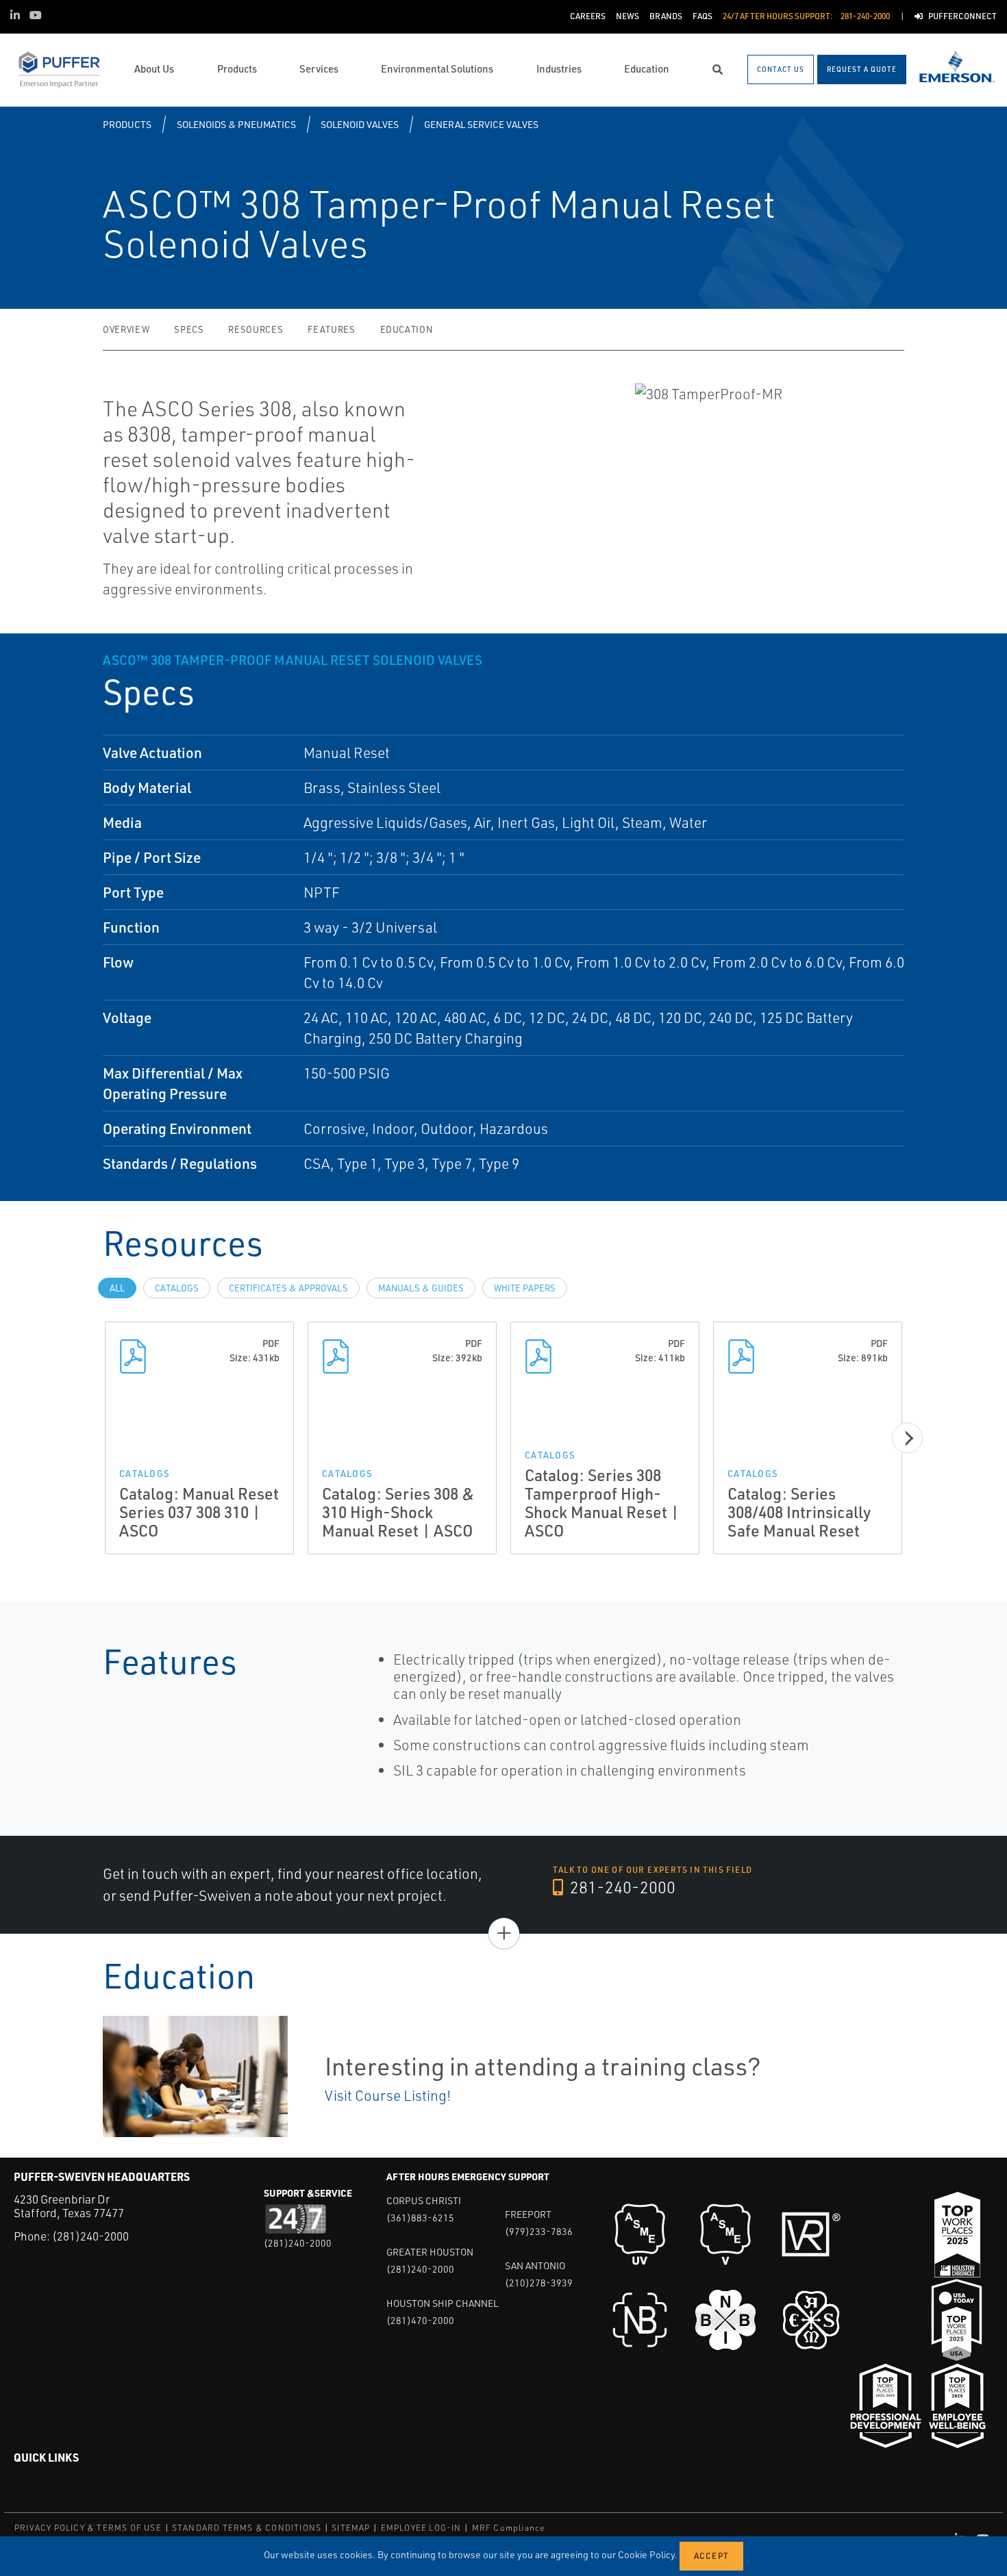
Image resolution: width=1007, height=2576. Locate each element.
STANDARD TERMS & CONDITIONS (247, 2528)
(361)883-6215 (420, 2218)
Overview (126, 329)
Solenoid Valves (360, 124)
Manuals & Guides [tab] (421, 1288)
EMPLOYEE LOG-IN (421, 2528)
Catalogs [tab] (177, 1288)
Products (127, 124)
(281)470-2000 (420, 2320)
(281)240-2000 (90, 2236)
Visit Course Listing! (388, 2095)
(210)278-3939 (539, 2283)
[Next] (907, 1438)
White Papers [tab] (525, 1288)
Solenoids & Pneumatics (236, 124)
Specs (189, 329)
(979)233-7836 (539, 2231)
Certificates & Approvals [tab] (288, 1288)
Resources (256, 329)
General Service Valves (481, 124)
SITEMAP (351, 2528)
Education (407, 329)
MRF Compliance (509, 2528)
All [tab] (117, 1288)
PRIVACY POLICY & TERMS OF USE (88, 2528)
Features (331, 329)
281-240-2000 (621, 1887)
